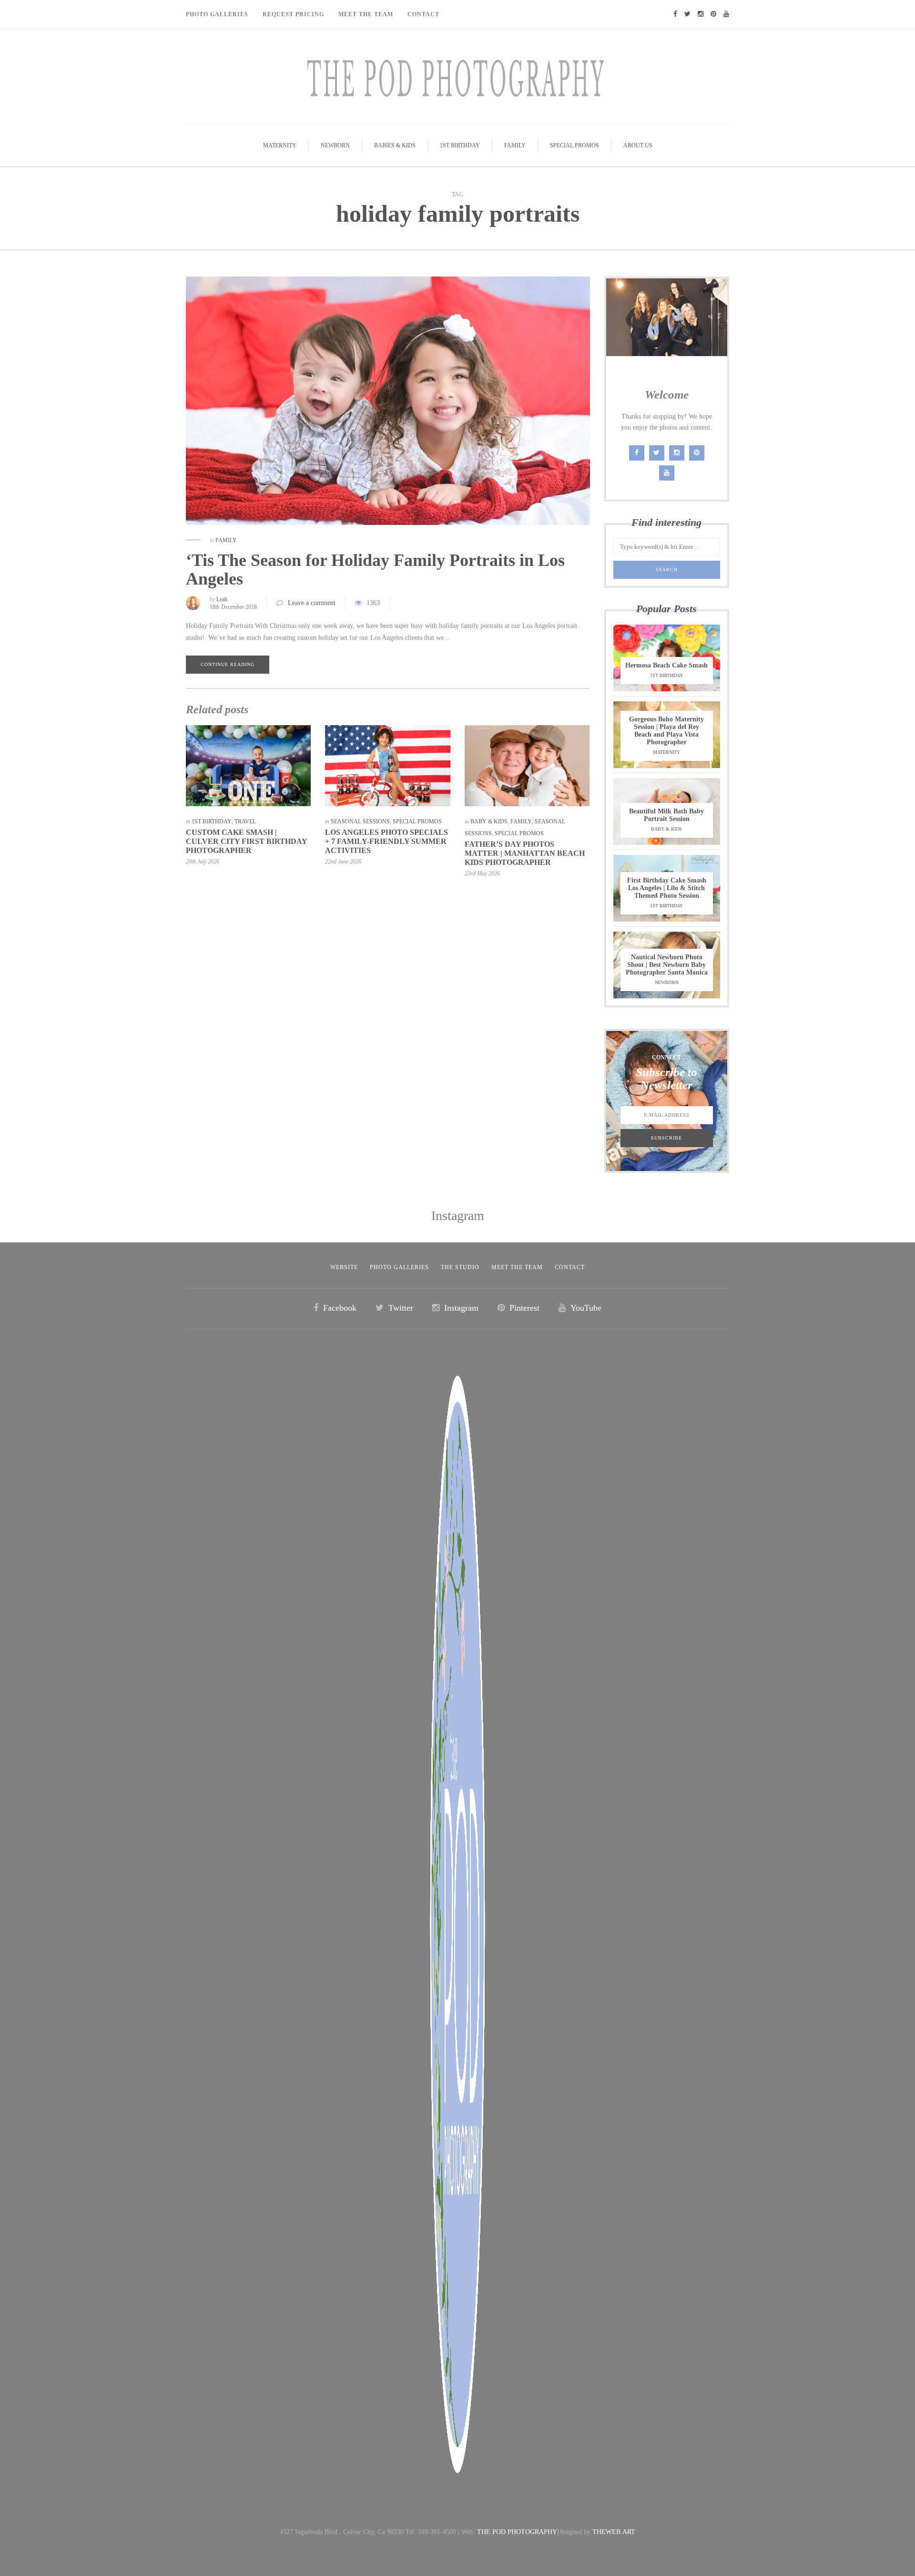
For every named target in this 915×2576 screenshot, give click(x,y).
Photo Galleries (217, 14)
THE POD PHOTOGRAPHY (517, 2532)
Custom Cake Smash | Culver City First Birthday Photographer (246, 841)
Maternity (280, 145)
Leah (222, 599)
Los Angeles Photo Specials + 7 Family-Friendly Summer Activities (386, 841)
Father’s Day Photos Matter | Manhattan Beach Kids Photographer (525, 853)
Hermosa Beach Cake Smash (666, 665)
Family (515, 145)
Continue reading (228, 664)
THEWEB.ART (614, 2532)
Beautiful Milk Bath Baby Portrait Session (666, 815)
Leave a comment (312, 603)
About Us (638, 145)
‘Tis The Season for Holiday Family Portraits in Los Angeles (375, 570)
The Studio (460, 1267)
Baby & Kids (489, 821)
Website (344, 1267)
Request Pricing (293, 14)
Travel (245, 821)
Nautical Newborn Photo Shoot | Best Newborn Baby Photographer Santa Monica (667, 965)
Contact (423, 14)
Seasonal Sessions (360, 821)
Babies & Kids (395, 145)
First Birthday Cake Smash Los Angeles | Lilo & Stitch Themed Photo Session (667, 888)
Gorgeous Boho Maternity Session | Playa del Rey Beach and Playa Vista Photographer (666, 731)
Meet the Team (517, 1267)
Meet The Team (366, 14)
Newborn (335, 145)
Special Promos (574, 145)
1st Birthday (460, 145)
